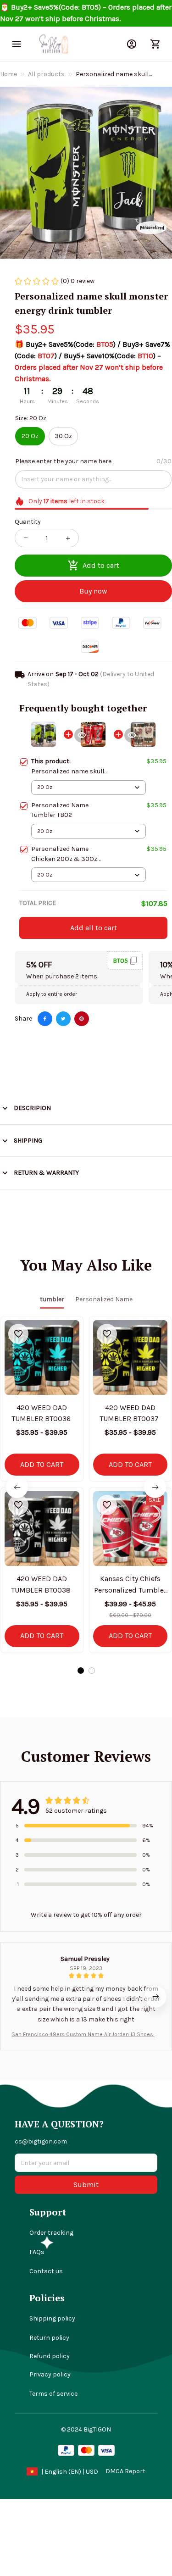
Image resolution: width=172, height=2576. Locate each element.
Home (8, 74)
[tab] (81, 1671)
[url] (125, 2471)
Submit (86, 2185)
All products (46, 74)
